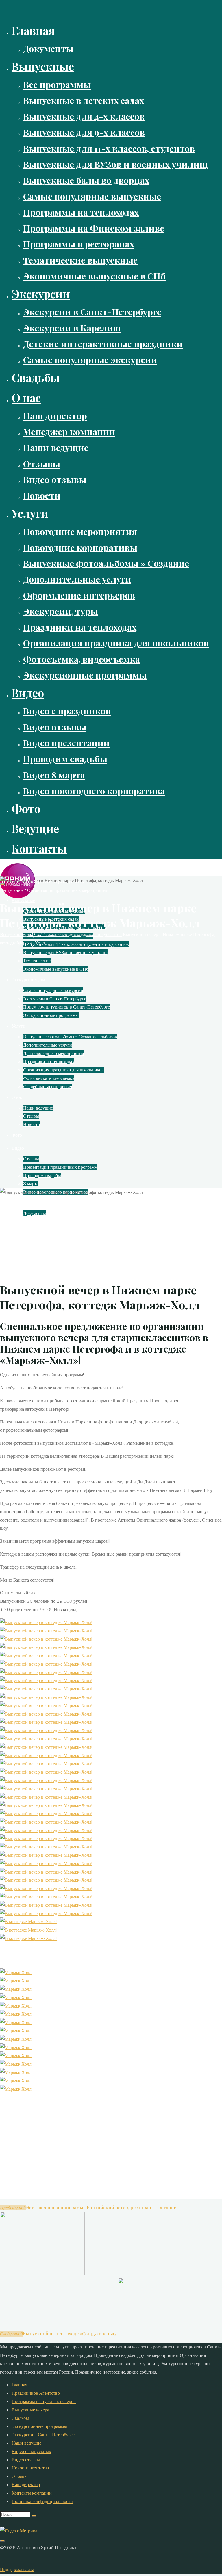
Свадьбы (20, 2418)
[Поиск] (34, 2516)
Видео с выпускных (31, 2451)
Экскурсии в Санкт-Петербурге (43, 2435)
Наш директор (26, 2484)
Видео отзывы (26, 2460)
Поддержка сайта (17, 2569)
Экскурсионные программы (39, 2426)
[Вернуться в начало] (2, 2541)
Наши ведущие (26, 2443)
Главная (19, 2385)
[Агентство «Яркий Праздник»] (17, 896)
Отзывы (20, 2476)
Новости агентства (30, 2468)
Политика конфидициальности (42, 2501)
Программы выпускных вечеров (44, 2401)
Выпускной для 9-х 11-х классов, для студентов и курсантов (61, 934)
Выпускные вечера (30, 2410)
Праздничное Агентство (36, 2393)
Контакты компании (32, 2493)
